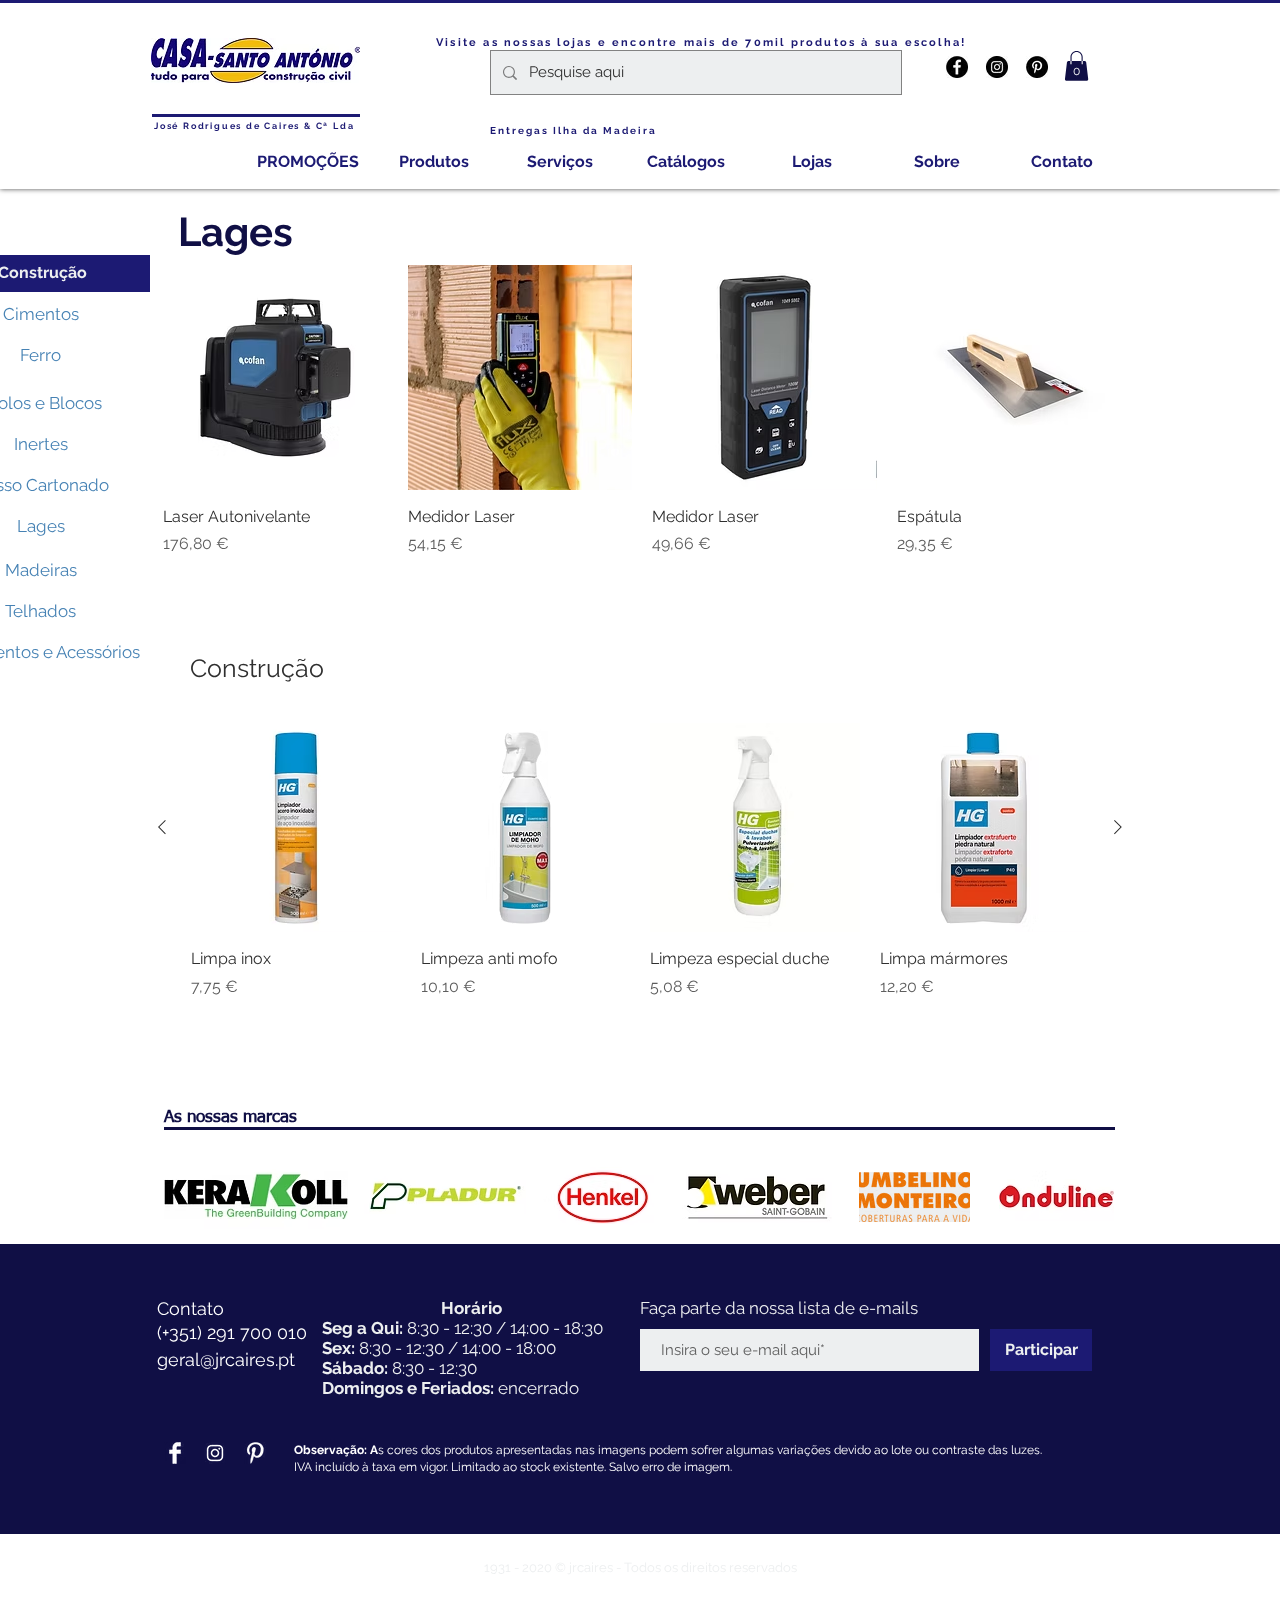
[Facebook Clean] (175, 1453)
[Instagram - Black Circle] (997, 67)
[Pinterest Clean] (255, 1453)
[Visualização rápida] (275, 377)
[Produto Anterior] (162, 827)
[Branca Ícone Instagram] (215, 1453)
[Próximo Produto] (1118, 827)
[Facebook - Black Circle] (957, 67)
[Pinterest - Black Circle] (1037, 67)
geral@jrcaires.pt (226, 1359)
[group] (640, 872)
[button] (1076, 66)
